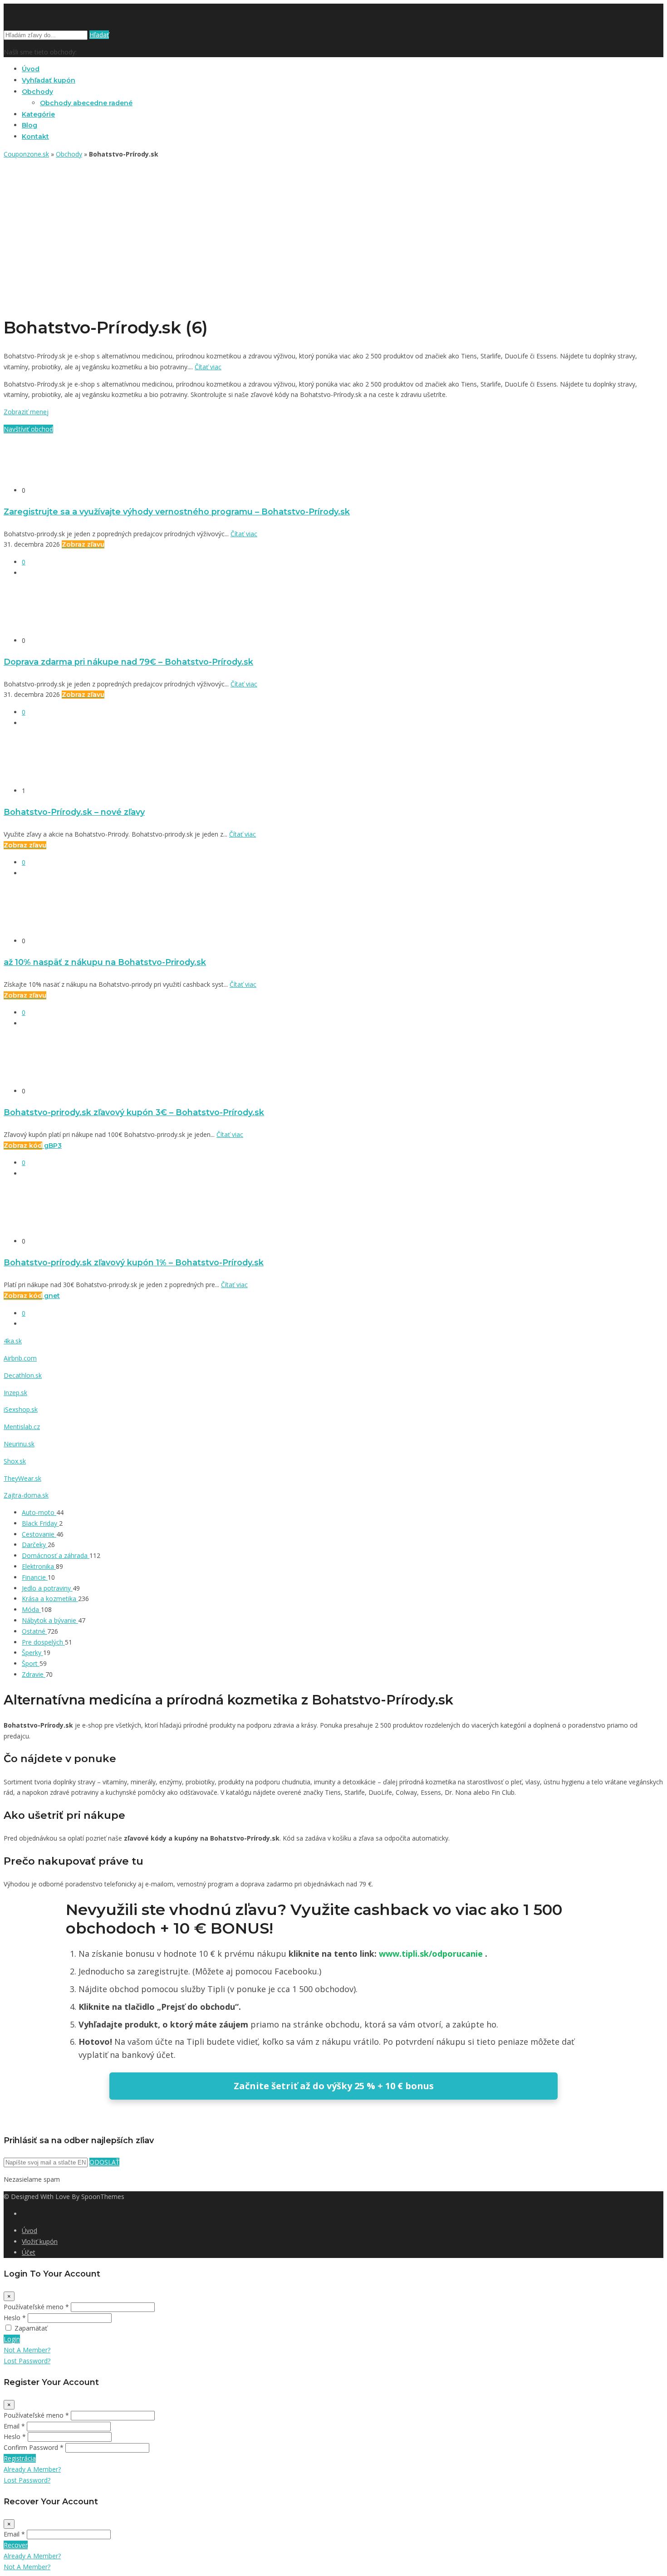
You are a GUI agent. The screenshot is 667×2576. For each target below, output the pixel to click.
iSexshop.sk (21, 1409)
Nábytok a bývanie (50, 1620)
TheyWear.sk (22, 1478)
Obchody (37, 92)
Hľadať (99, 35)
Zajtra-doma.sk (26, 1495)
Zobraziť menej (26, 412)
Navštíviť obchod (28, 429)
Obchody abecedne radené (86, 103)
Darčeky (35, 1545)
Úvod (31, 69)
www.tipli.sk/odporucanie (432, 1954)
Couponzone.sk (26, 154)
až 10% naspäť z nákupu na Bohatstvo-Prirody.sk (105, 962)
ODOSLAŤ (104, 2162)
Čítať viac (208, 367)
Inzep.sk (15, 1393)
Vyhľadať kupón (49, 80)
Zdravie (34, 1674)
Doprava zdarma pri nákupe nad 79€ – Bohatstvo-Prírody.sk (128, 662)
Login (12, 2339)
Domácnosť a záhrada (56, 1555)
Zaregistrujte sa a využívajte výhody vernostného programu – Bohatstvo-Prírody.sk (177, 512)
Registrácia (20, 2458)
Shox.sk (15, 1461)
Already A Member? (32, 2469)
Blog (29, 125)
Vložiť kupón (40, 2241)
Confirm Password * (34, 2447)
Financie (35, 1577)
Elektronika (39, 1566)
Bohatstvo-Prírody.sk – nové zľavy (74, 812)
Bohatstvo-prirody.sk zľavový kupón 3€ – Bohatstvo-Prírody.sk (134, 1112)
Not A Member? (27, 2350)
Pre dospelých (43, 1642)
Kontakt (35, 137)
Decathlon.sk (23, 1375)
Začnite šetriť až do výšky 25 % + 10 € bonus (334, 2086)
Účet (29, 2252)
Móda (31, 1609)
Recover (16, 2545)
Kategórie (38, 114)
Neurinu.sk (19, 1444)
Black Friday (40, 1523)
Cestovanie (39, 1534)
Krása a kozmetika (50, 1599)
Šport (31, 1663)
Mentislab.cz (22, 1427)
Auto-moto (39, 1512)
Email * (14, 2426)
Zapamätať (31, 2328)
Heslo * (15, 2318)
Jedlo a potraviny (47, 1588)
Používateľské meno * (36, 2307)
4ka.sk (13, 1341)
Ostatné (34, 1631)
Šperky (32, 1653)
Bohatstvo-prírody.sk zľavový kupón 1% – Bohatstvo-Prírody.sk (134, 1262)
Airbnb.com (20, 1358)
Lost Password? (27, 2361)
